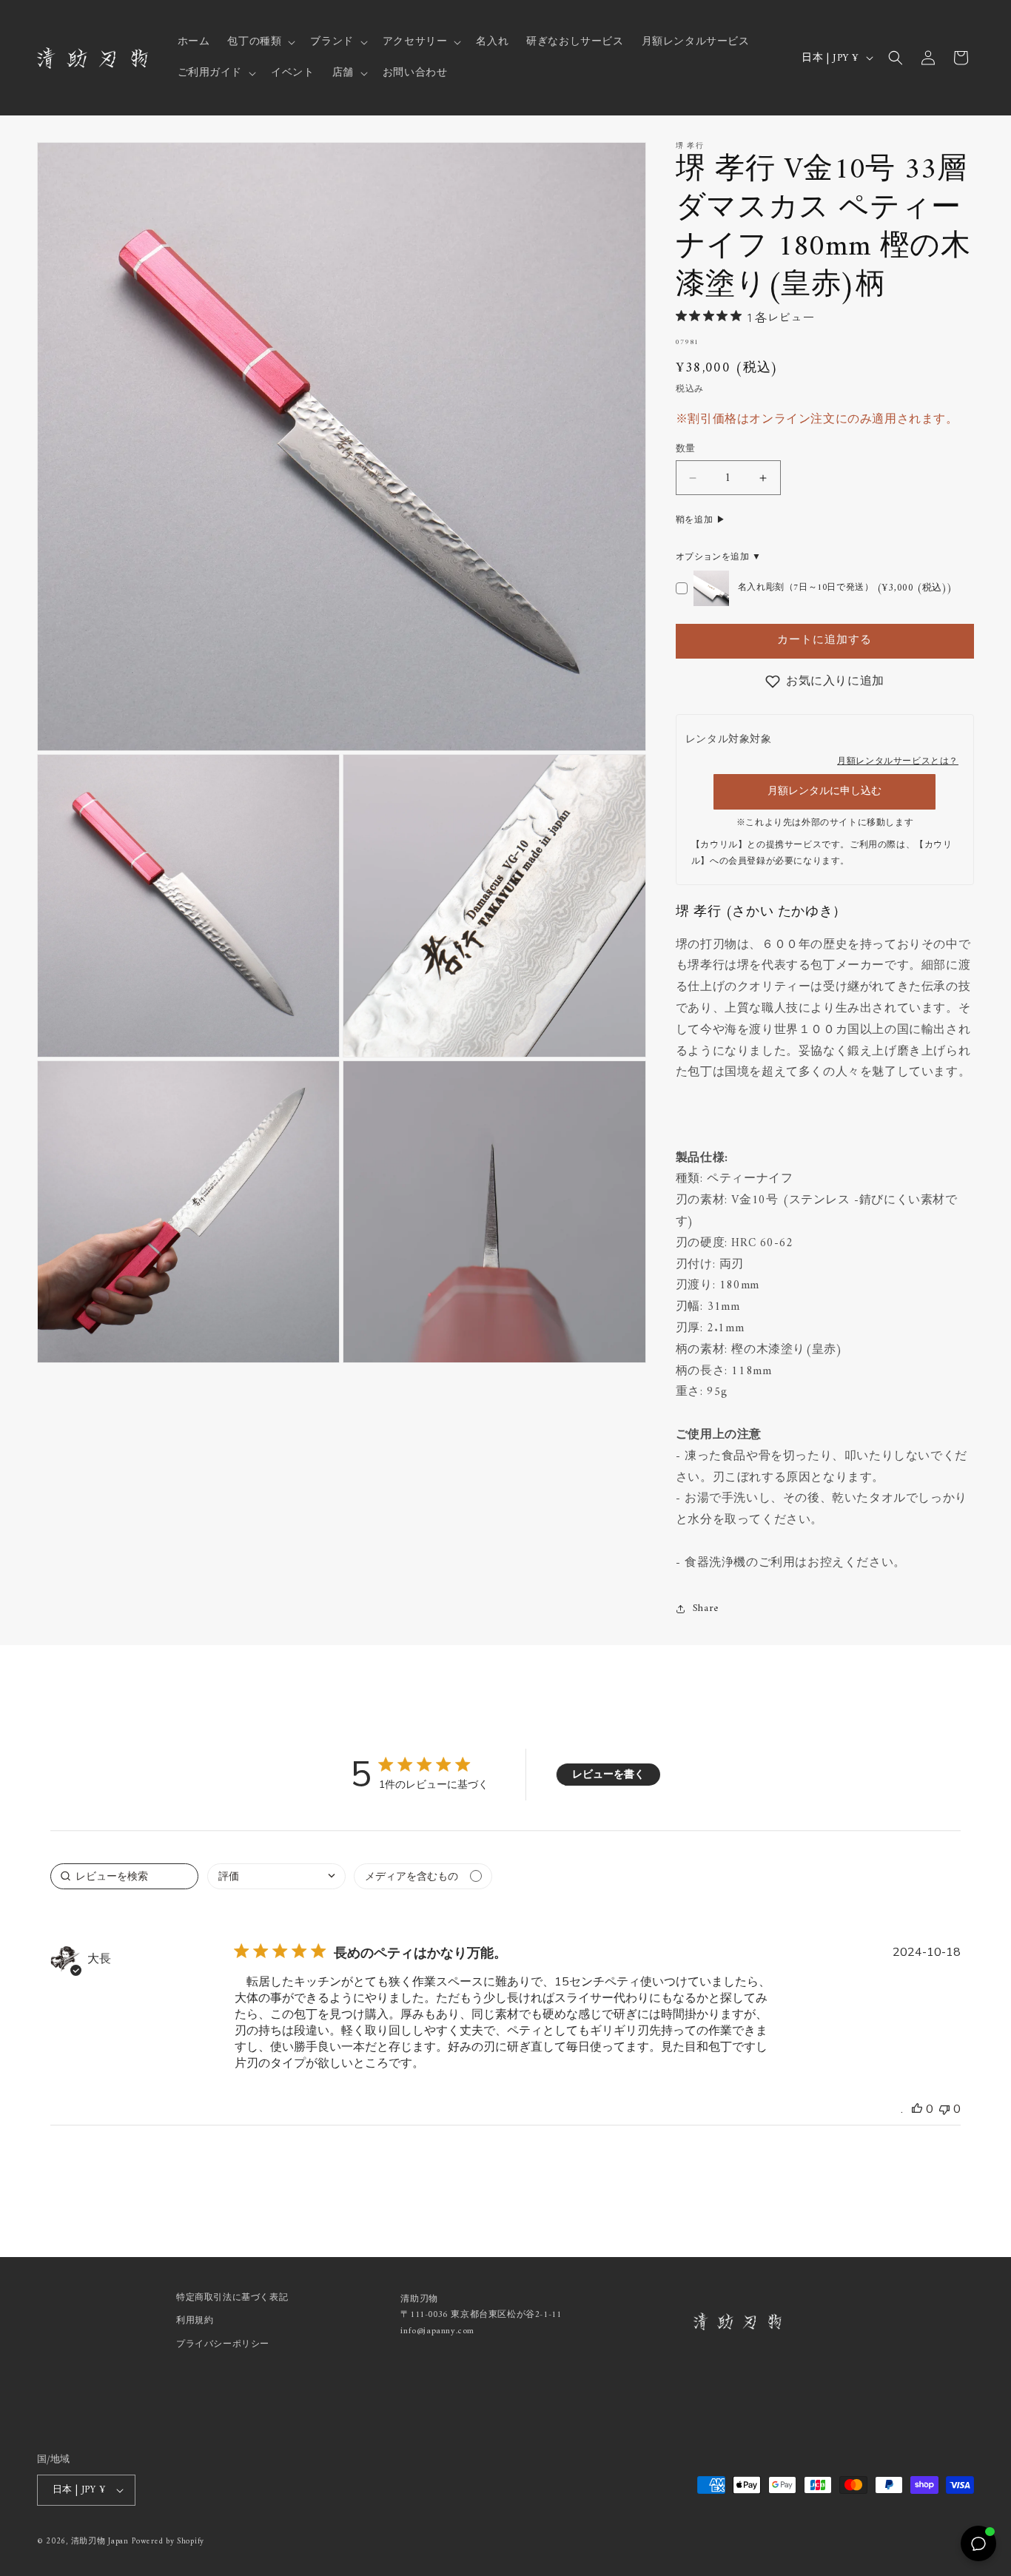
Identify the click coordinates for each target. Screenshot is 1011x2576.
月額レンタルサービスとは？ (898, 762)
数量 (686, 449)
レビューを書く (608, 1774)
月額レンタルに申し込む (824, 791)
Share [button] (706, 1608)
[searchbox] (124, 1876)
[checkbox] (423, 1876)
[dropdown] (276, 1876)
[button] (260, 42)
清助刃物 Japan (100, 2542)
